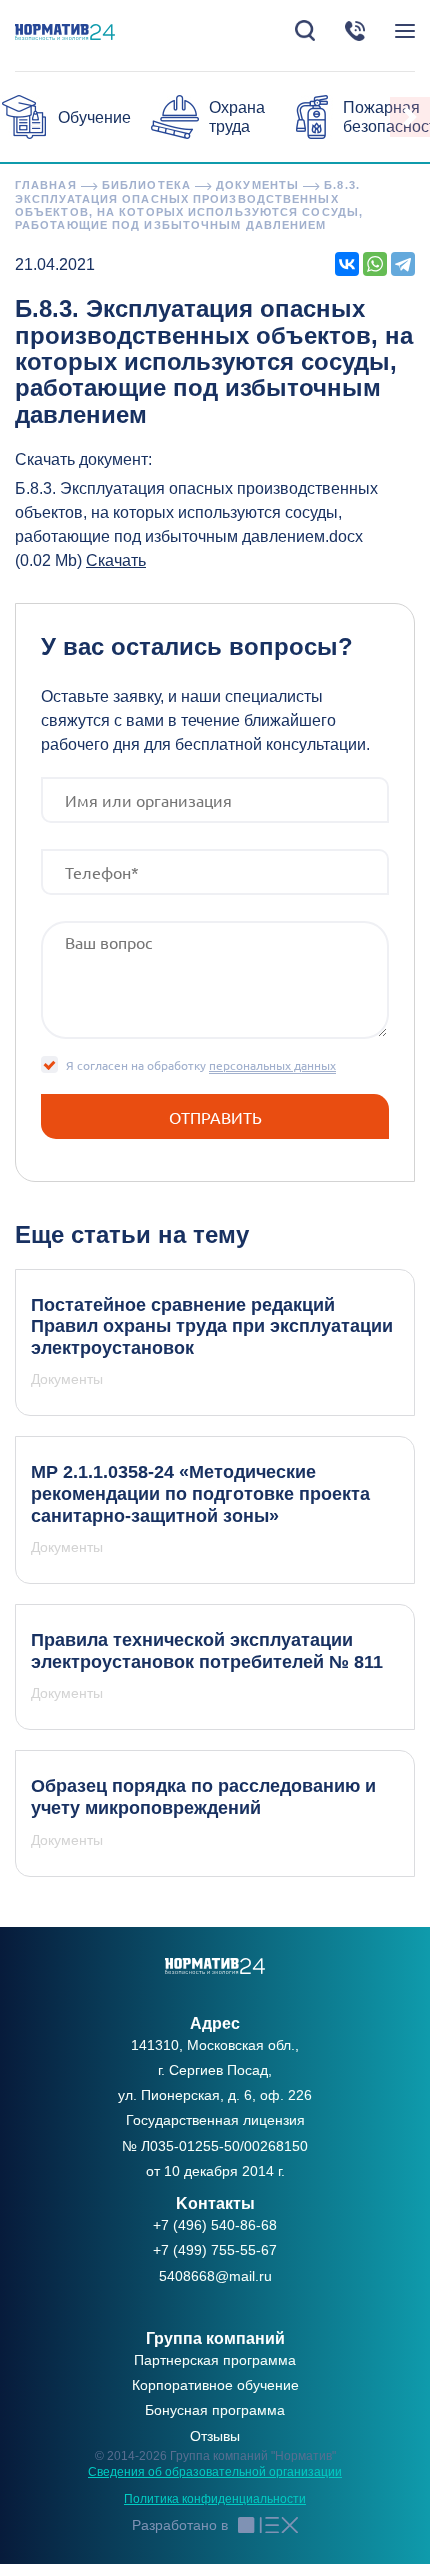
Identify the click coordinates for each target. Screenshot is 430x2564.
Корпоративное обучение (215, 2385)
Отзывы (215, 2436)
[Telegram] (403, 264)
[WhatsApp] (375, 264)
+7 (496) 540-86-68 (215, 2225)
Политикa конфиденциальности (215, 2499)
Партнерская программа (215, 2360)
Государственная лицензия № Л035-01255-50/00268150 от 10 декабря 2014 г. (215, 2145)
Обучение (94, 117)
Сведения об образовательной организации (215, 2472)
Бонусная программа (215, 2410)
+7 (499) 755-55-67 (215, 2250)
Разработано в (180, 2525)
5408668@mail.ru (215, 2276)
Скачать (116, 560)
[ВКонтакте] (347, 264)
